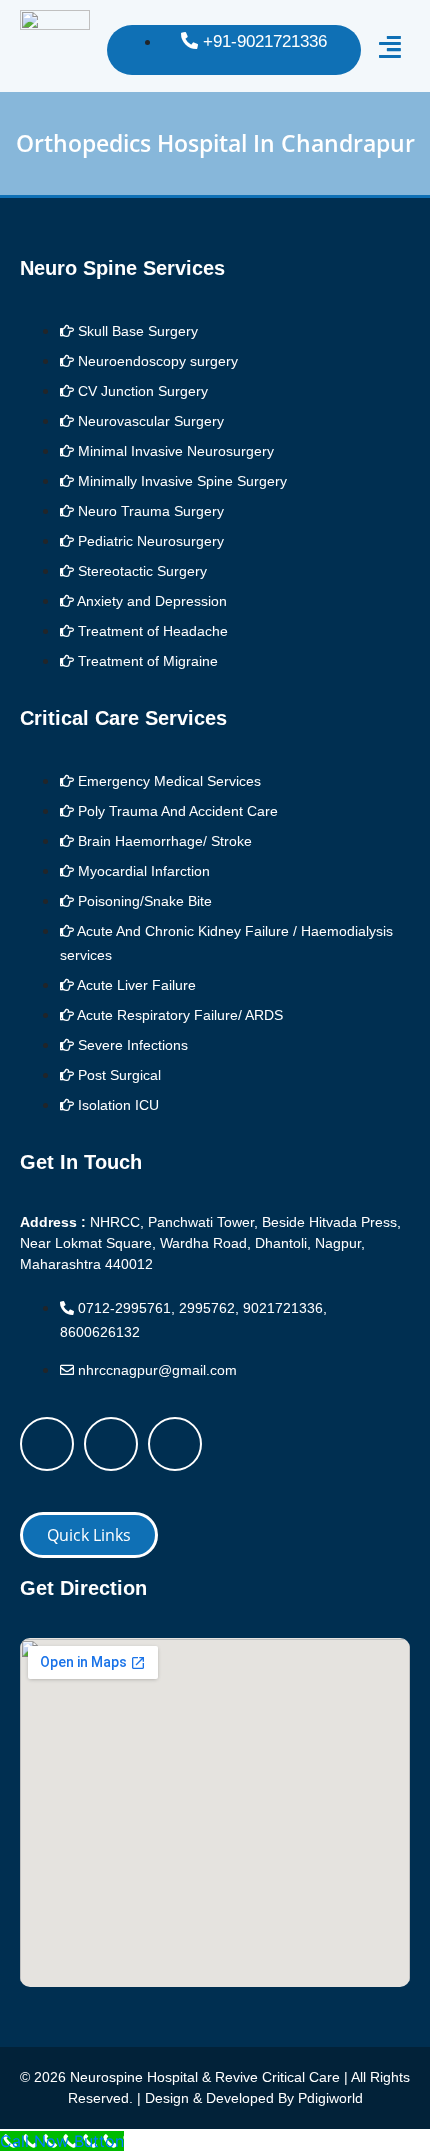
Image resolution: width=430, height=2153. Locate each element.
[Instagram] (111, 1444)
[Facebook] (47, 1444)
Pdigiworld (330, 2098)
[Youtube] (175, 1444)
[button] (390, 47)
